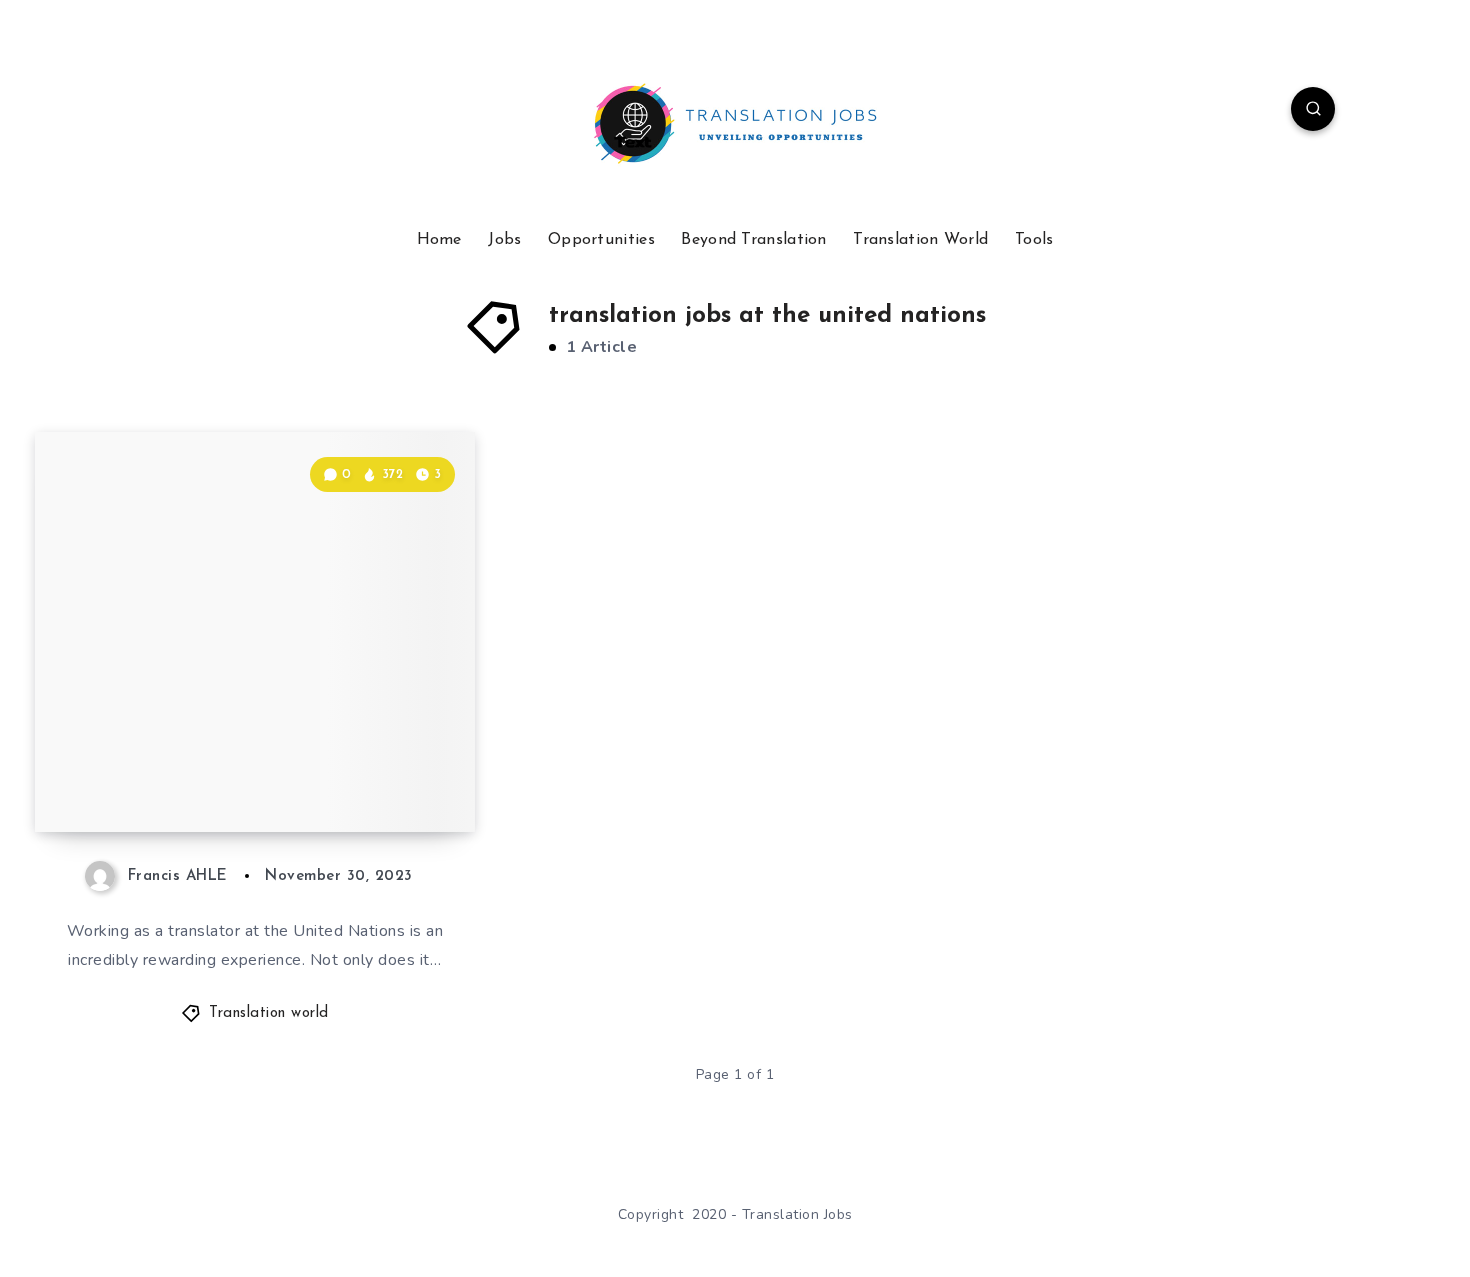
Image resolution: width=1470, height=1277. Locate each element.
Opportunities (601, 240)
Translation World (920, 240)
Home (439, 240)
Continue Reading (381, 772)
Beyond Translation (753, 240)
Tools (1034, 240)
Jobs (504, 240)
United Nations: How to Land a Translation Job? (256, 762)
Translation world (269, 1013)
